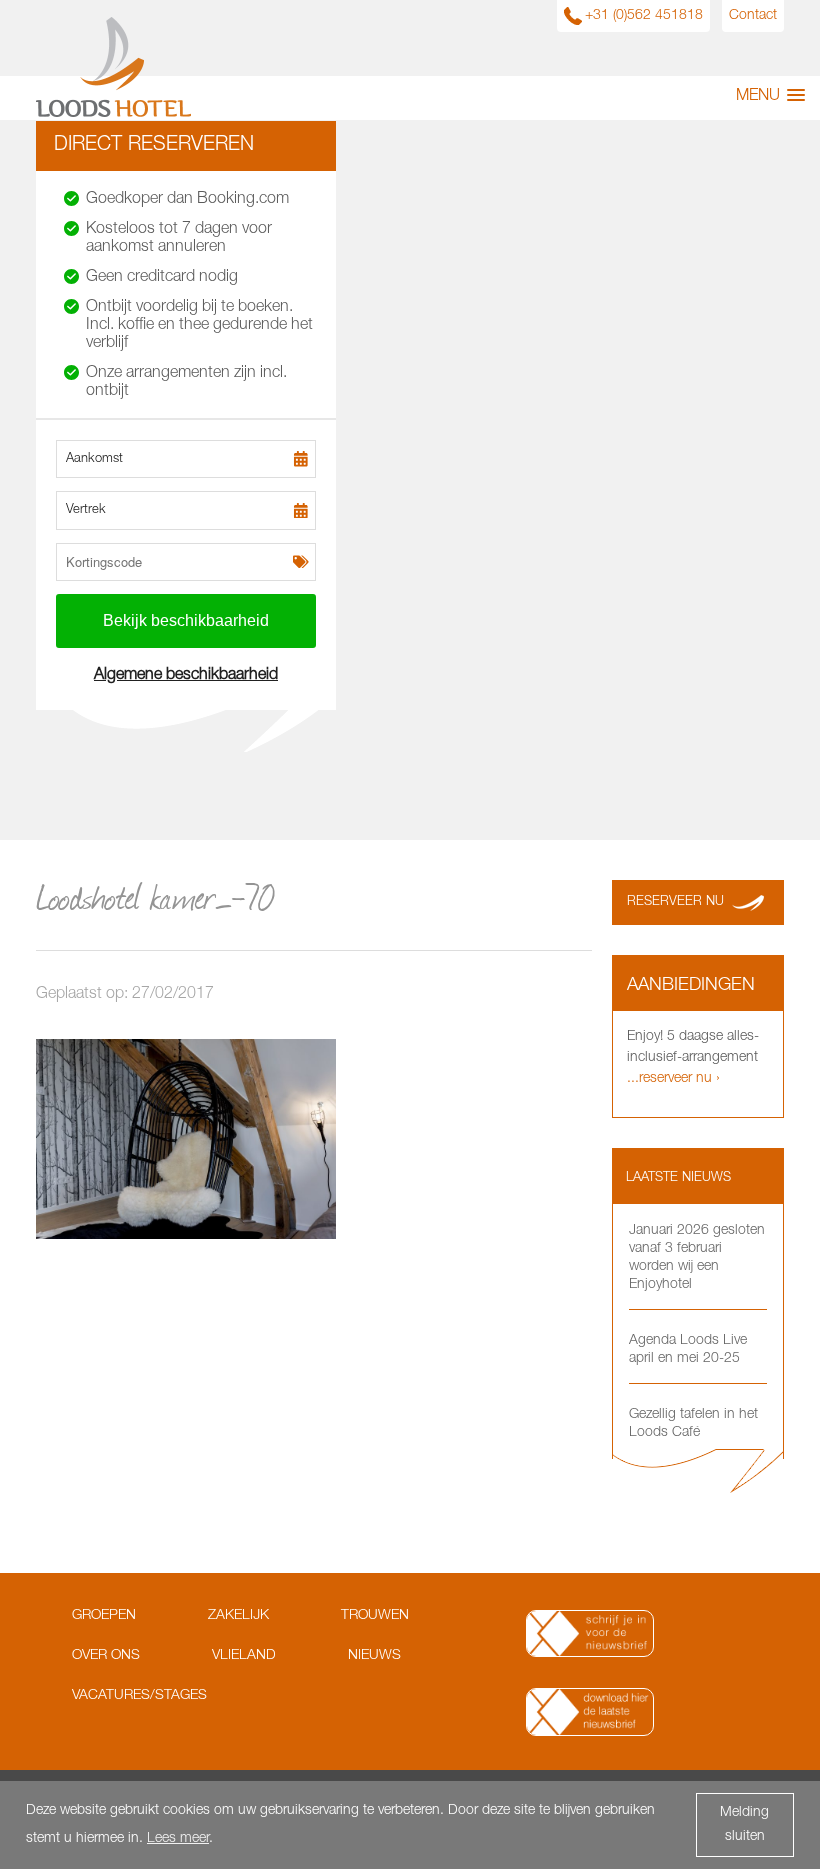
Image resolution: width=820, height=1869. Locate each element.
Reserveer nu (675, 902)
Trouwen (375, 1616)
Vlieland (244, 1656)
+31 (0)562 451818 (644, 16)
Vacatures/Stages (139, 1696)
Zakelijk (238, 1616)
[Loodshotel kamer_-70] (186, 1236)
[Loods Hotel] (113, 114)
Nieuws (374, 1656)
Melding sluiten (744, 1825)
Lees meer (178, 1839)
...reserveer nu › (673, 1079)
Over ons (106, 1656)
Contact (753, 16)
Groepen (104, 1616)
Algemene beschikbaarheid (186, 676)
